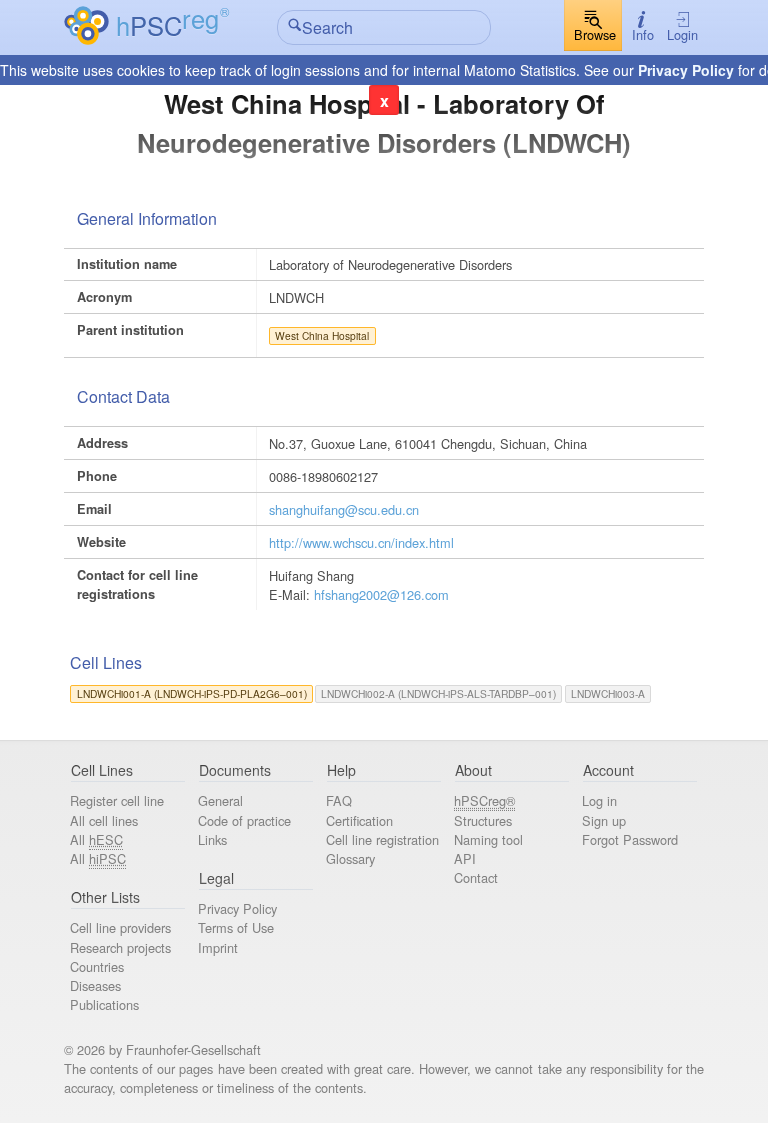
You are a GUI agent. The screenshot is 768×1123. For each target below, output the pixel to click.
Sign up (604, 820)
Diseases (95, 985)
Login (682, 34)
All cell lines (104, 820)
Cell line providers (120, 927)
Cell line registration (382, 839)
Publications (104, 1004)
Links (212, 839)
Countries (97, 966)
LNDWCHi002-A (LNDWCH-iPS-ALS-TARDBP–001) (438, 693)
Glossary (350, 858)
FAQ (339, 800)
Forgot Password (630, 839)
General (220, 800)
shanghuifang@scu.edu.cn (344, 509)
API (465, 858)
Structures (483, 820)
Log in (599, 800)
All (96, 839)
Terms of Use (236, 927)
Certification (359, 820)
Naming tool (488, 839)
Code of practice (244, 820)
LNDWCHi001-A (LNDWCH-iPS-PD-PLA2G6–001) (192, 693)
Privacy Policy (686, 70)
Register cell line (117, 800)
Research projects (120, 947)
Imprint (218, 947)
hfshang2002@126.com (381, 594)
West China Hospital (322, 335)
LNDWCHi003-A (608, 693)
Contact (476, 877)
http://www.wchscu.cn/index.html (361, 542)
